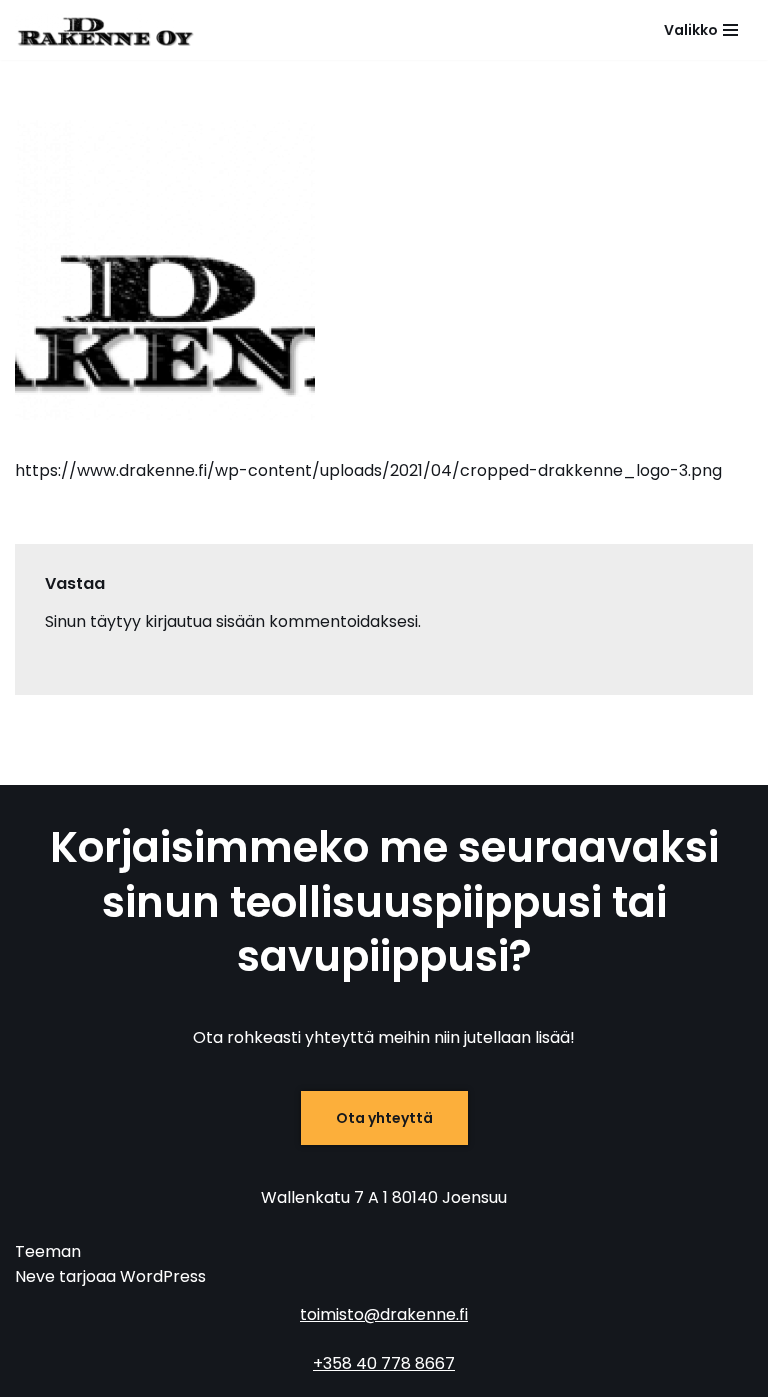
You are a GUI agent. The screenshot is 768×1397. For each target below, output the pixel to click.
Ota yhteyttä (384, 1118)
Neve (35, 1276)
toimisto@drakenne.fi (384, 1314)
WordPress (163, 1276)
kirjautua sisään (205, 621)
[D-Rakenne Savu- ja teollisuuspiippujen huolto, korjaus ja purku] (105, 30)
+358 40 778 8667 (384, 1363)
